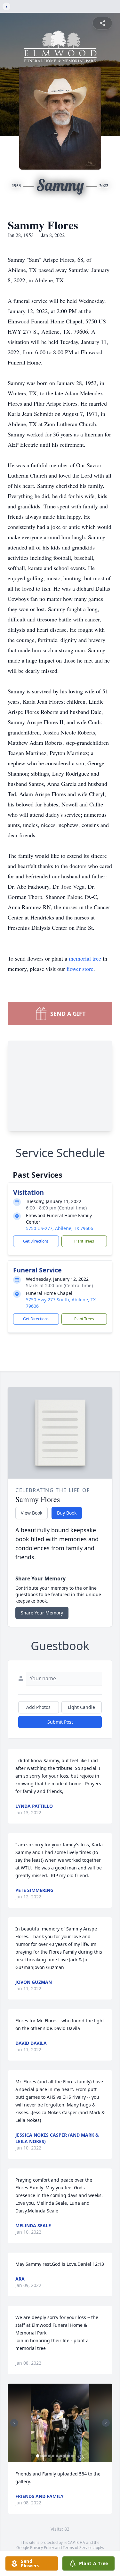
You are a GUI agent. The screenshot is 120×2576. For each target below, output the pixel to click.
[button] (60, 2423)
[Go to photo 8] (65, 2456)
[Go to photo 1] (38, 2456)
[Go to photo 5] (53, 2456)
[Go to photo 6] (57, 2456)
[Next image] (106, 2423)
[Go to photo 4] (49, 2456)
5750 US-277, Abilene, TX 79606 (60, 1228)
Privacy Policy (42, 2548)
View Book (32, 1513)
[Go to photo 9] (68, 2456)
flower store (80, 969)
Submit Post (60, 1722)
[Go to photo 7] (61, 2456)
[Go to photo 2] (42, 2456)
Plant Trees (84, 1241)
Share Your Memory (42, 1613)
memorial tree (85, 958)
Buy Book (67, 1513)
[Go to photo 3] (45, 2456)
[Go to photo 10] (72, 2456)
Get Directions (36, 1241)
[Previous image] (14, 2423)
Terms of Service (78, 2548)
